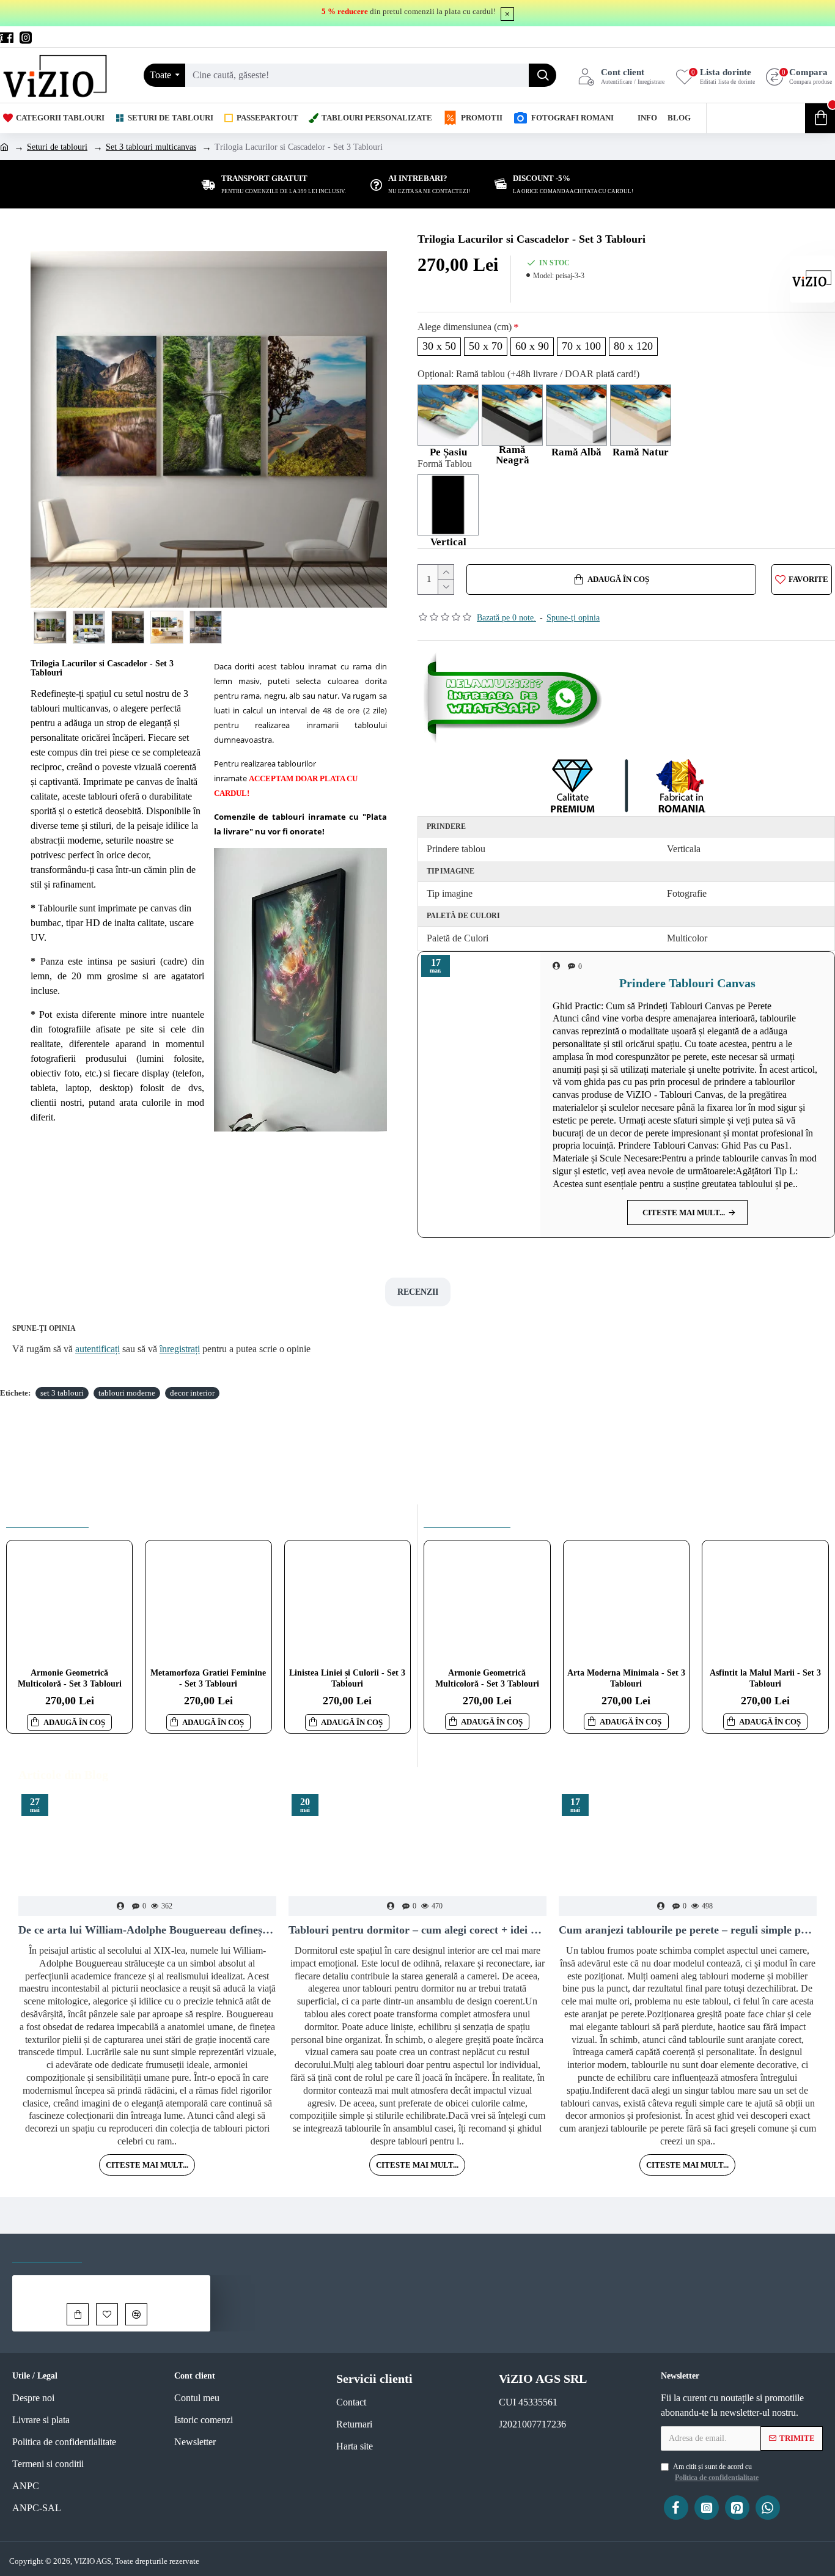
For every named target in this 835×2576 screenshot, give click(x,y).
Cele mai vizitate (135, 2251)
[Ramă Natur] (641, 415)
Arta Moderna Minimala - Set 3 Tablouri (626, 1678)
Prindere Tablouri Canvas (687, 983)
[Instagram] (707, 2508)
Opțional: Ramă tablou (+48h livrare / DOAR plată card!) (528, 374)
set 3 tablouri (62, 1393)
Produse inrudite (47, 1516)
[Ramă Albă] (576, 415)
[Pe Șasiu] (448, 415)
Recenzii (418, 1292)
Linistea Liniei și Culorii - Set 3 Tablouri (347, 1678)
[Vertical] (448, 505)
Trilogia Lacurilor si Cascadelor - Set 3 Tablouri (137, 2284)
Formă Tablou (445, 464)
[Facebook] (676, 2508)
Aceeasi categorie (467, 1516)
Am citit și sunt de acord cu (716, 2472)
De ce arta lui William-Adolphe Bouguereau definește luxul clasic (147, 1930)
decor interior (192, 1393)
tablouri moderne (127, 1393)
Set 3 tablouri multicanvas (151, 147)
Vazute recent (47, 2251)
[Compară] (136, 2314)
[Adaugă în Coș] (78, 2314)
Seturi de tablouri (57, 147)
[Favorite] (107, 2314)
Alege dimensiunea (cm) (465, 327)
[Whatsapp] (515, 698)
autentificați (97, 1349)
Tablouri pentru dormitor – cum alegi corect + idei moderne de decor (417, 1930)
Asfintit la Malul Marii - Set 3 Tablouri (765, 1678)
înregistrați (180, 1349)
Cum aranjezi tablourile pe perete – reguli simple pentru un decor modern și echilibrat (688, 1930)
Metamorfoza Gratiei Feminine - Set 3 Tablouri (208, 1678)
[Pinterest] (737, 2508)
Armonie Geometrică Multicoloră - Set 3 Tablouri (70, 1678)
